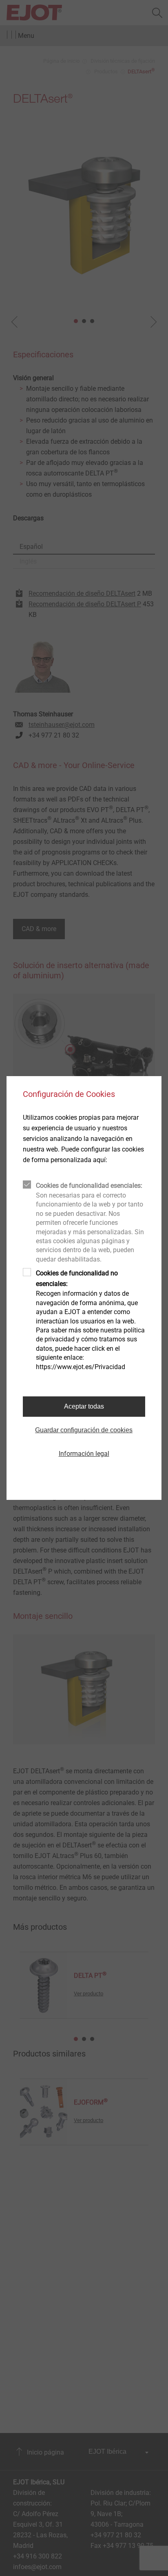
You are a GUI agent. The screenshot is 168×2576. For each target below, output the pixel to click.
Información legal (84, 1454)
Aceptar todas (84, 1406)
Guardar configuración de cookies (84, 1430)
